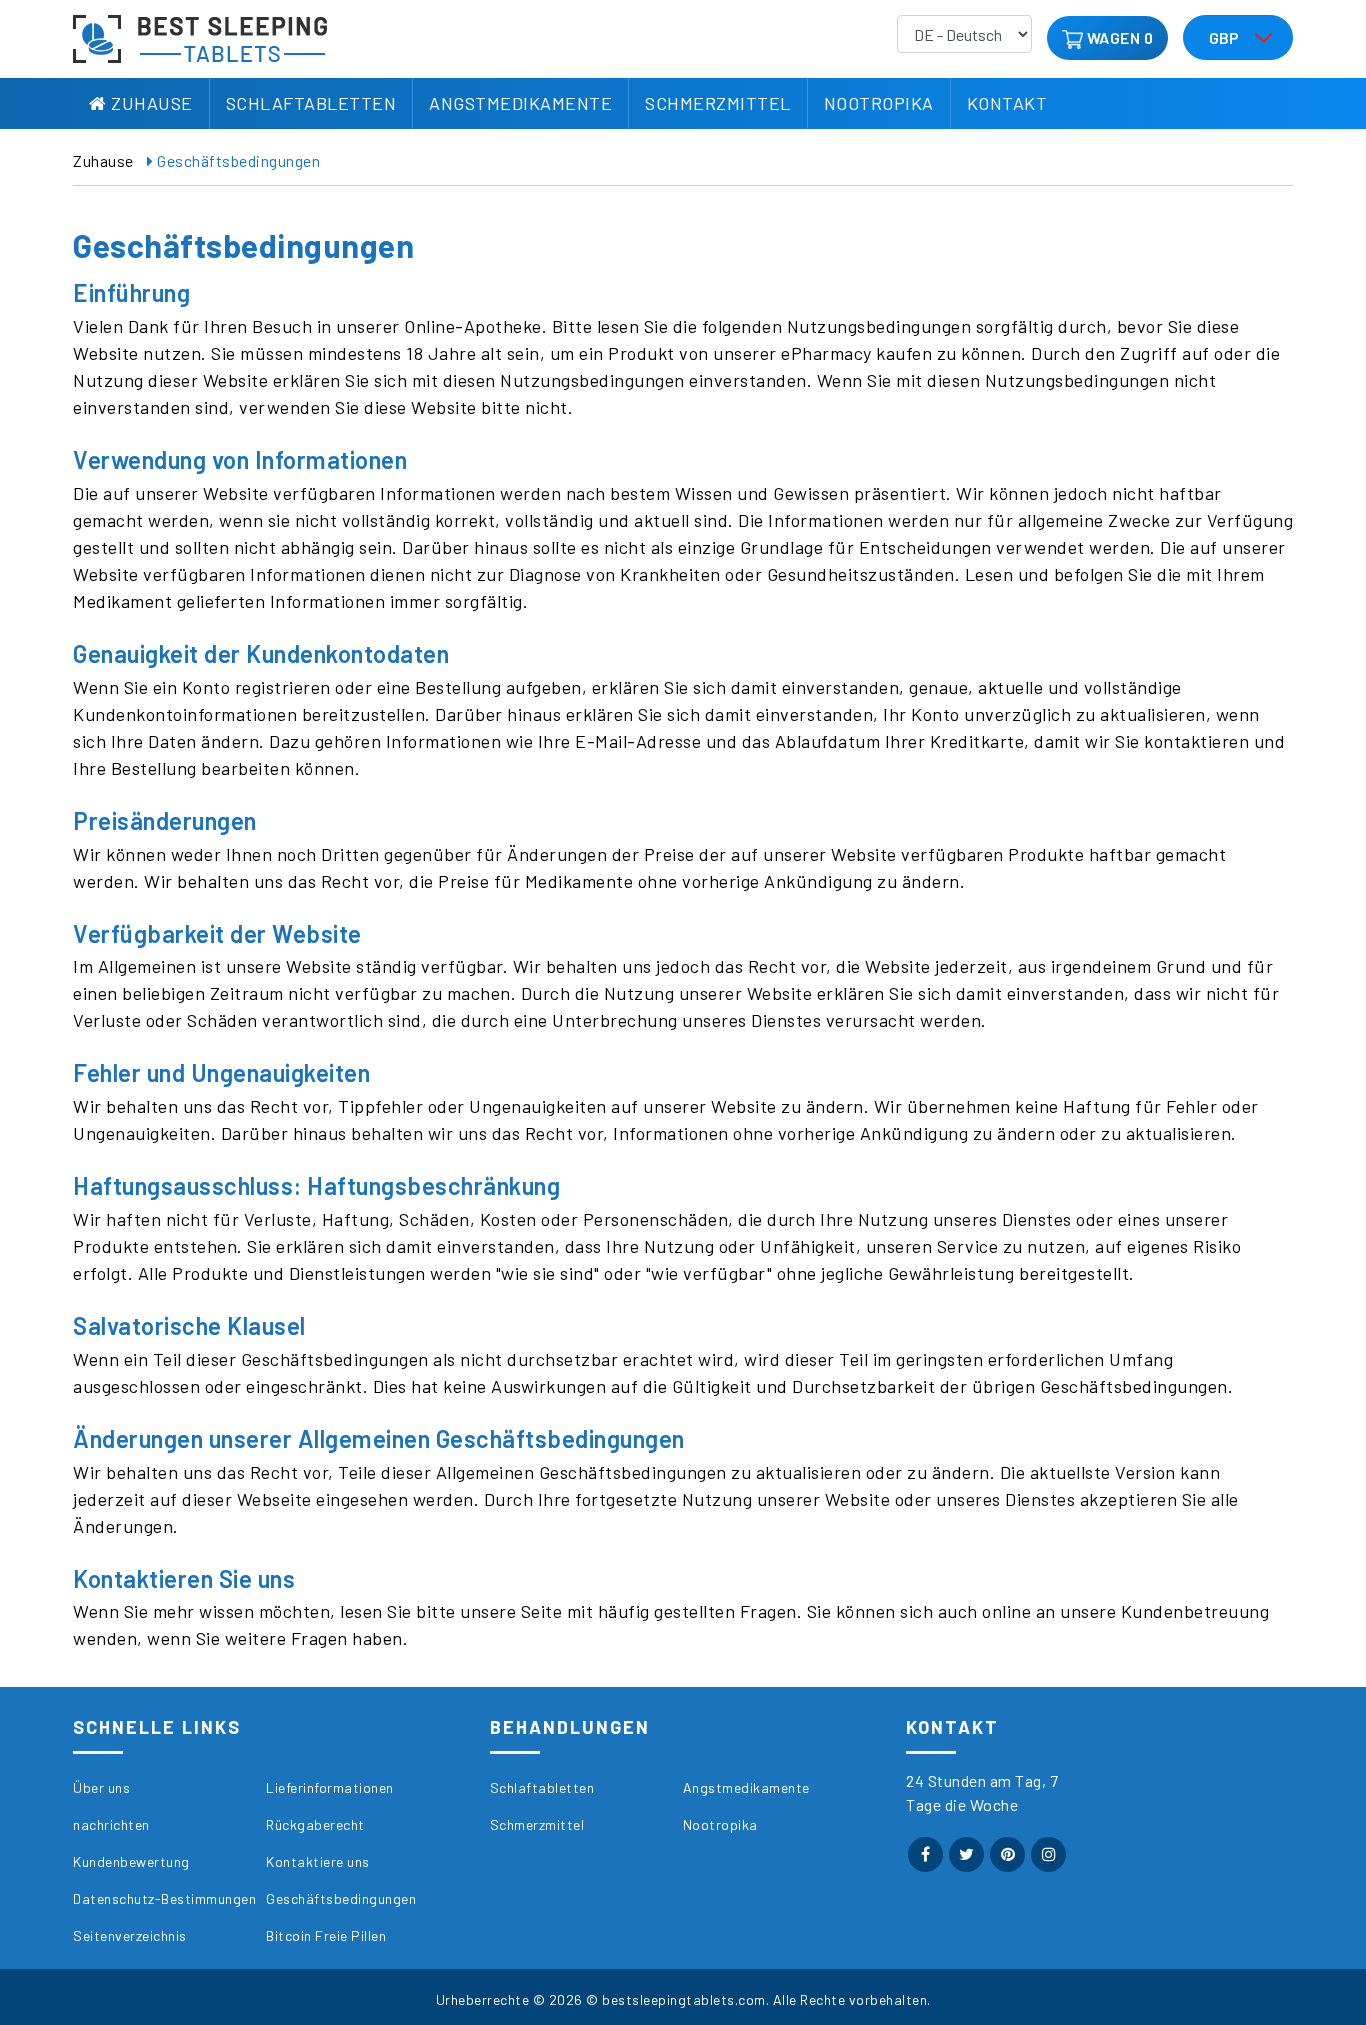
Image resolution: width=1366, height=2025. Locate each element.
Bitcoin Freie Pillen (326, 1935)
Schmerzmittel (718, 103)
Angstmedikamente (520, 103)
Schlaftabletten (311, 103)
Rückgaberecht (315, 1824)
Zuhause (150, 103)
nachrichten (111, 1824)
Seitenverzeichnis (130, 1935)
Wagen (1114, 37)
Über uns (101, 1787)
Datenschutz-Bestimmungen (164, 1898)
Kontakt (1007, 103)
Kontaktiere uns (318, 1861)
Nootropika (879, 103)
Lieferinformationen (330, 1787)
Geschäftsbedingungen (341, 1898)
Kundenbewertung (131, 1861)
